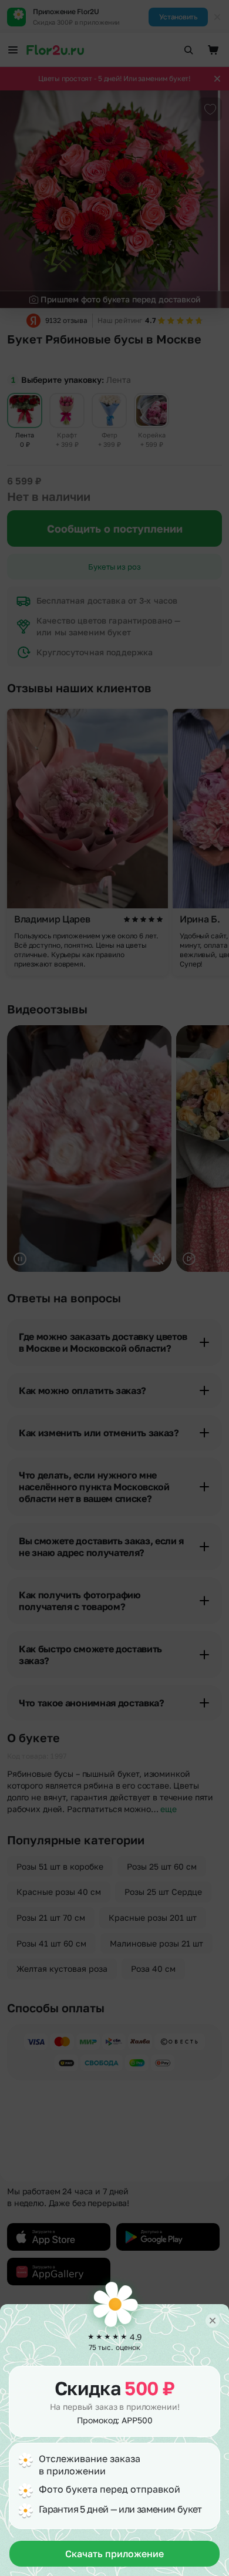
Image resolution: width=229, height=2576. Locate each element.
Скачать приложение (114, 2554)
